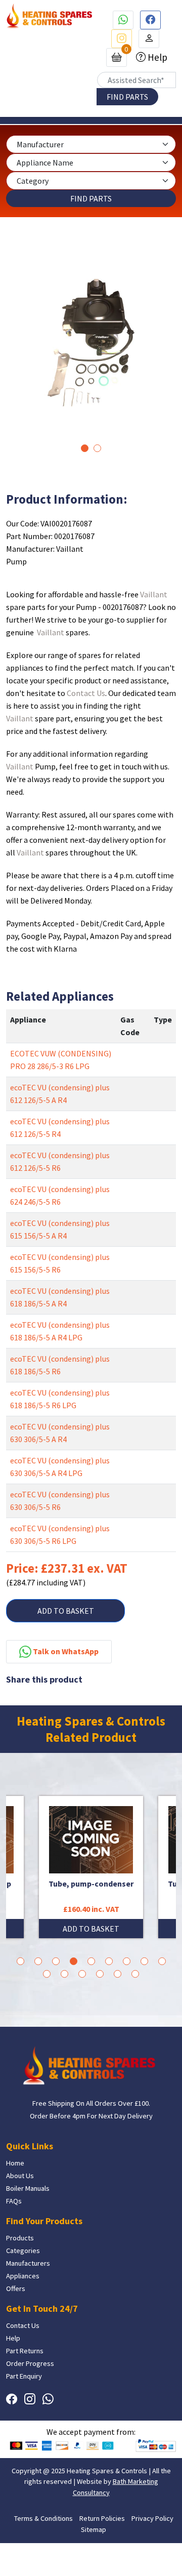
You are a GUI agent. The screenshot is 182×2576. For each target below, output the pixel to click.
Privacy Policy (152, 2518)
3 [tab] (56, 1961)
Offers (16, 2288)
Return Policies (102, 2518)
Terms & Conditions (43, 2518)
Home (15, 2163)
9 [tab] (162, 1961)
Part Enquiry (24, 2376)
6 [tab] (109, 1961)
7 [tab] (127, 1961)
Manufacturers (28, 2263)
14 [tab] (118, 1974)
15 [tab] (135, 1974)
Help (156, 57)
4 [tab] (74, 1961)
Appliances (23, 2276)
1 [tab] (85, 448)
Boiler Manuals (28, 2188)
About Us (20, 2176)
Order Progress (30, 2363)
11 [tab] (64, 1974)
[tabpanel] (91, 343)
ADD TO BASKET (66, 1611)
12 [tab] (82, 1974)
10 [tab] (47, 1974)
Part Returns (25, 2351)
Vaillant (154, 594)
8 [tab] (144, 1961)
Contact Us (86, 693)
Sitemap (94, 2529)
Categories (23, 2251)
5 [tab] (91, 1961)
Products (20, 2238)
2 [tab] (97, 448)
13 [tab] (100, 1974)
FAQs (14, 2201)
